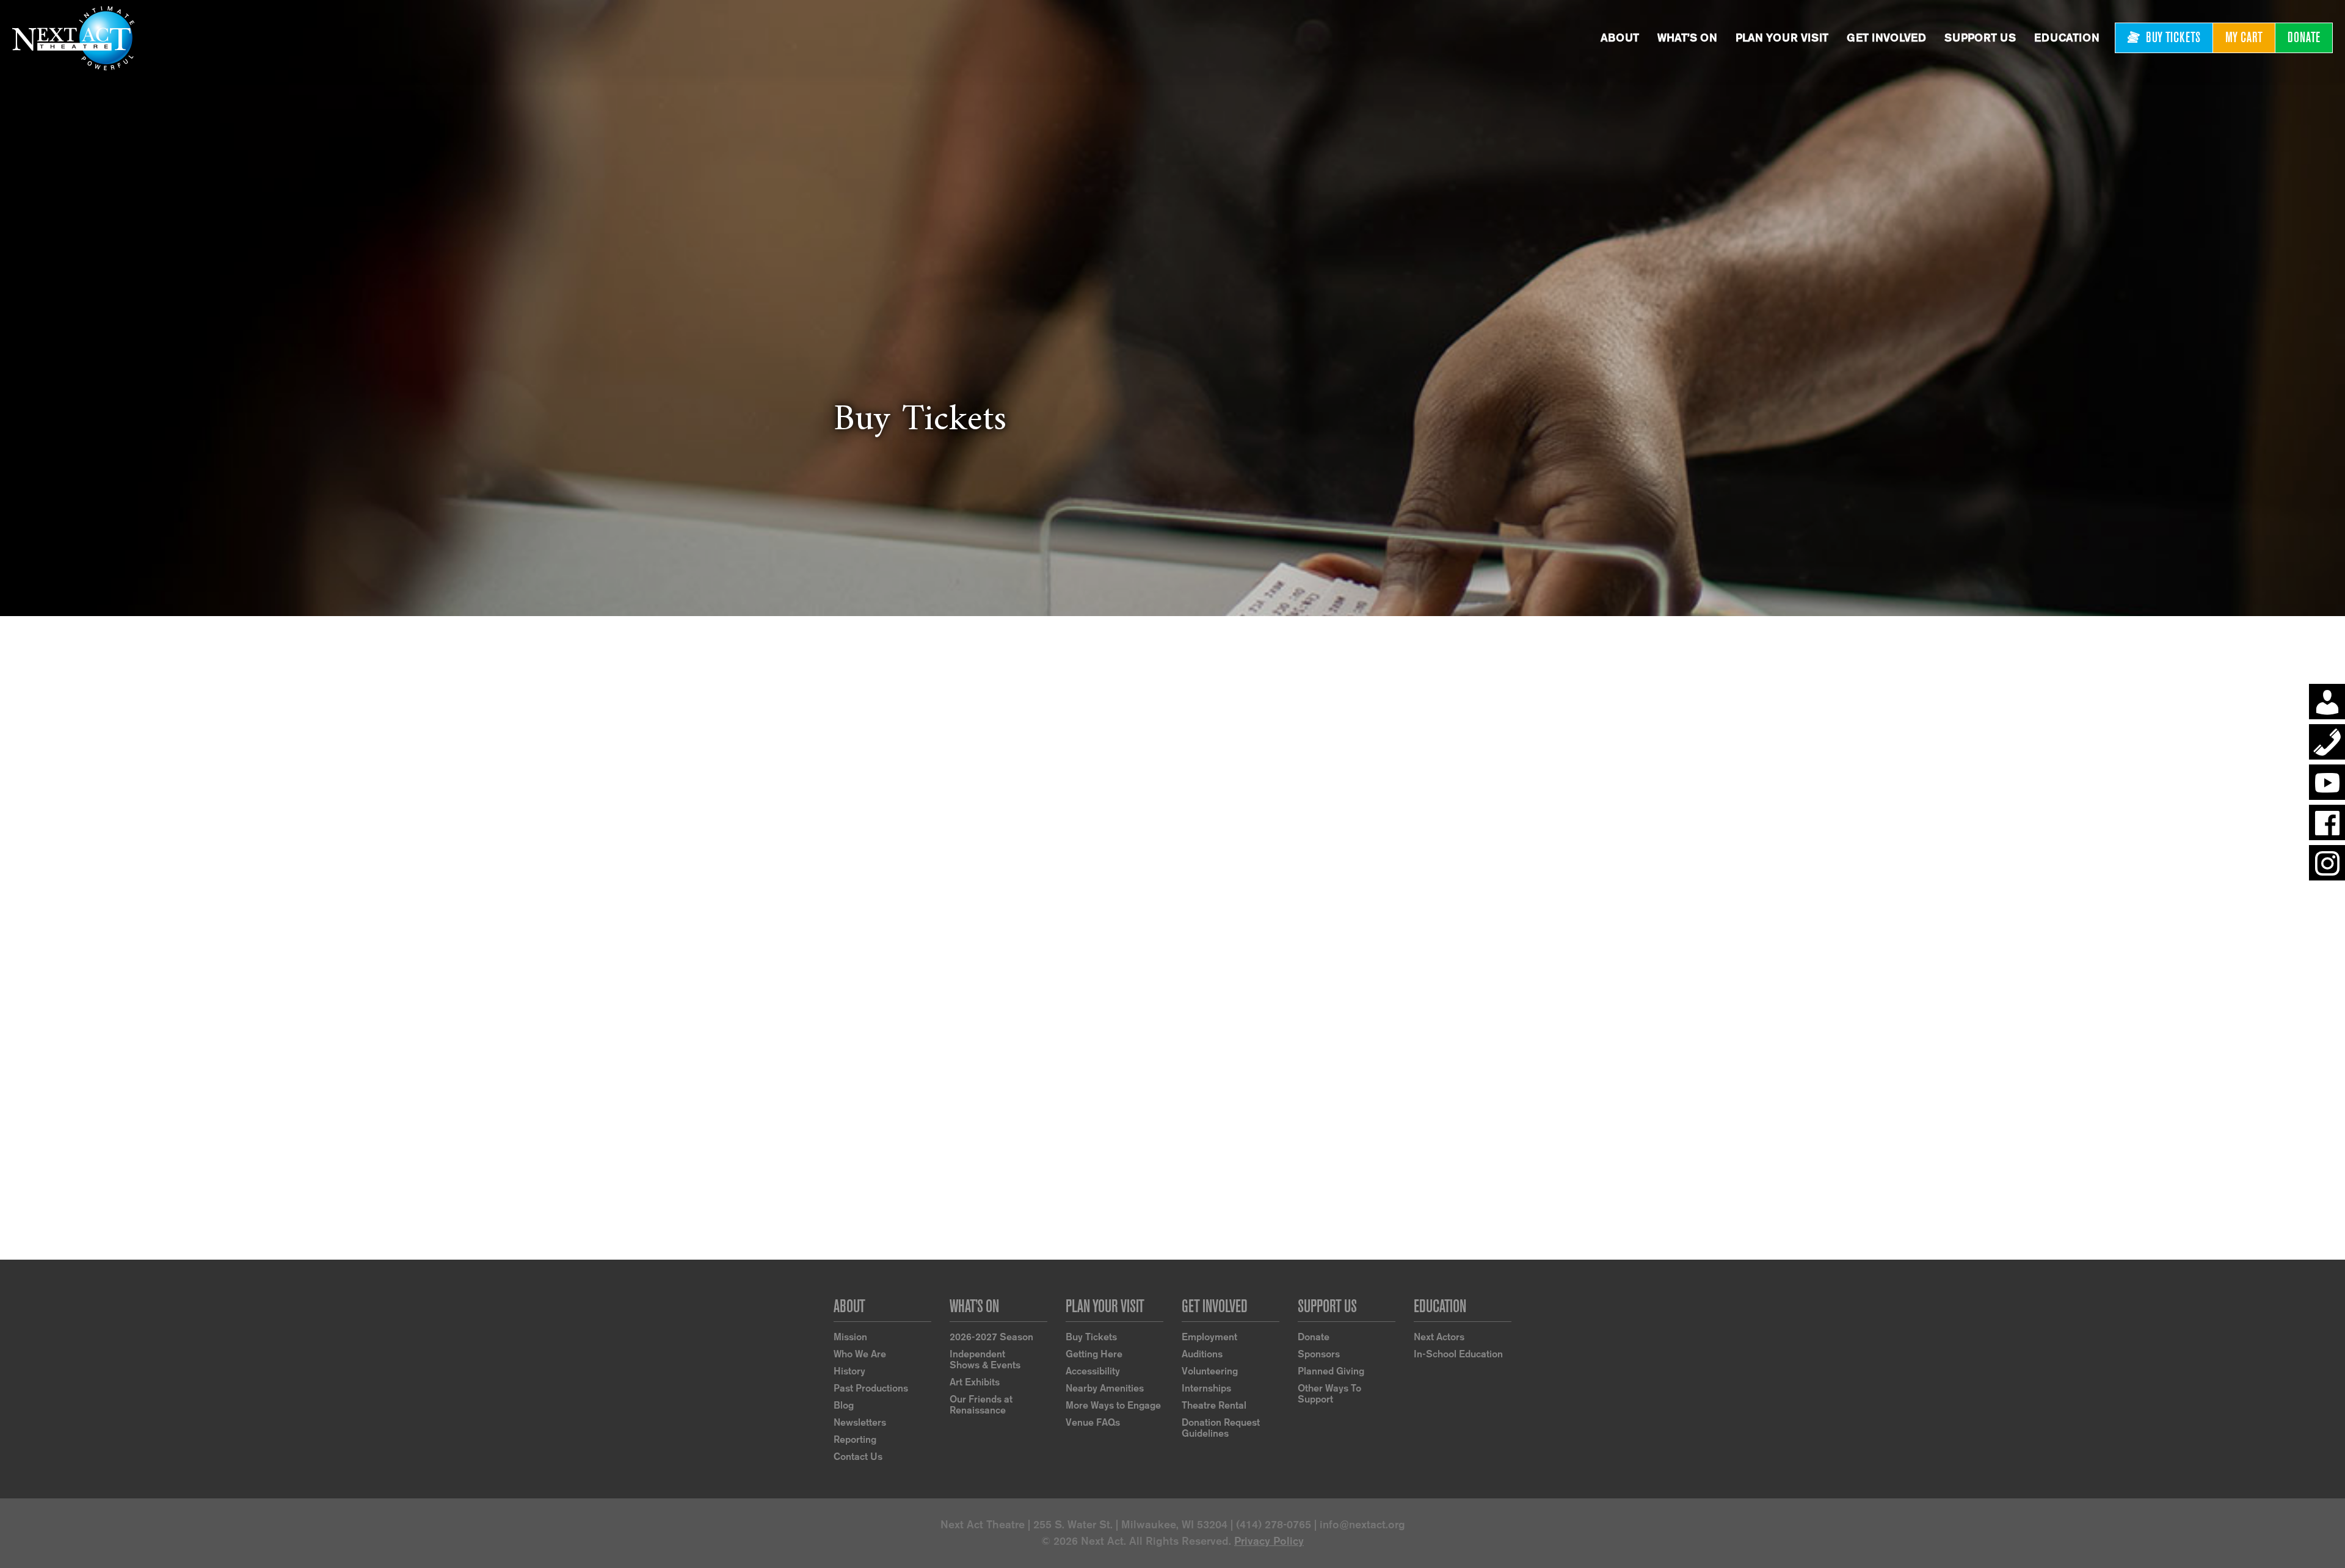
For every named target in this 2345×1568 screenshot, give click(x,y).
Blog (844, 1405)
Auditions (1202, 1354)
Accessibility (1093, 1371)
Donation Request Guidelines (1221, 1428)
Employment (1209, 1337)
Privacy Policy (1269, 1541)
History (849, 1371)
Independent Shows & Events (985, 1359)
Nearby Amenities (1105, 1388)
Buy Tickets (1091, 1337)
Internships (1206, 1388)
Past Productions (871, 1388)
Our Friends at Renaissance (981, 1405)
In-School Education (1458, 1354)
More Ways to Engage (1113, 1405)
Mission (850, 1337)
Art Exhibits (975, 1382)
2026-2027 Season (991, 1337)
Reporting (855, 1439)
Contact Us (858, 1457)
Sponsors (1319, 1354)
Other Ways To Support (1329, 1394)
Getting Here (1094, 1354)
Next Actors (1439, 1337)
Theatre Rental (1214, 1405)
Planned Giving (1331, 1371)
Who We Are (860, 1354)
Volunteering (1210, 1371)
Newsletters (860, 1422)
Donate (1314, 1337)
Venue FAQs (1093, 1422)
